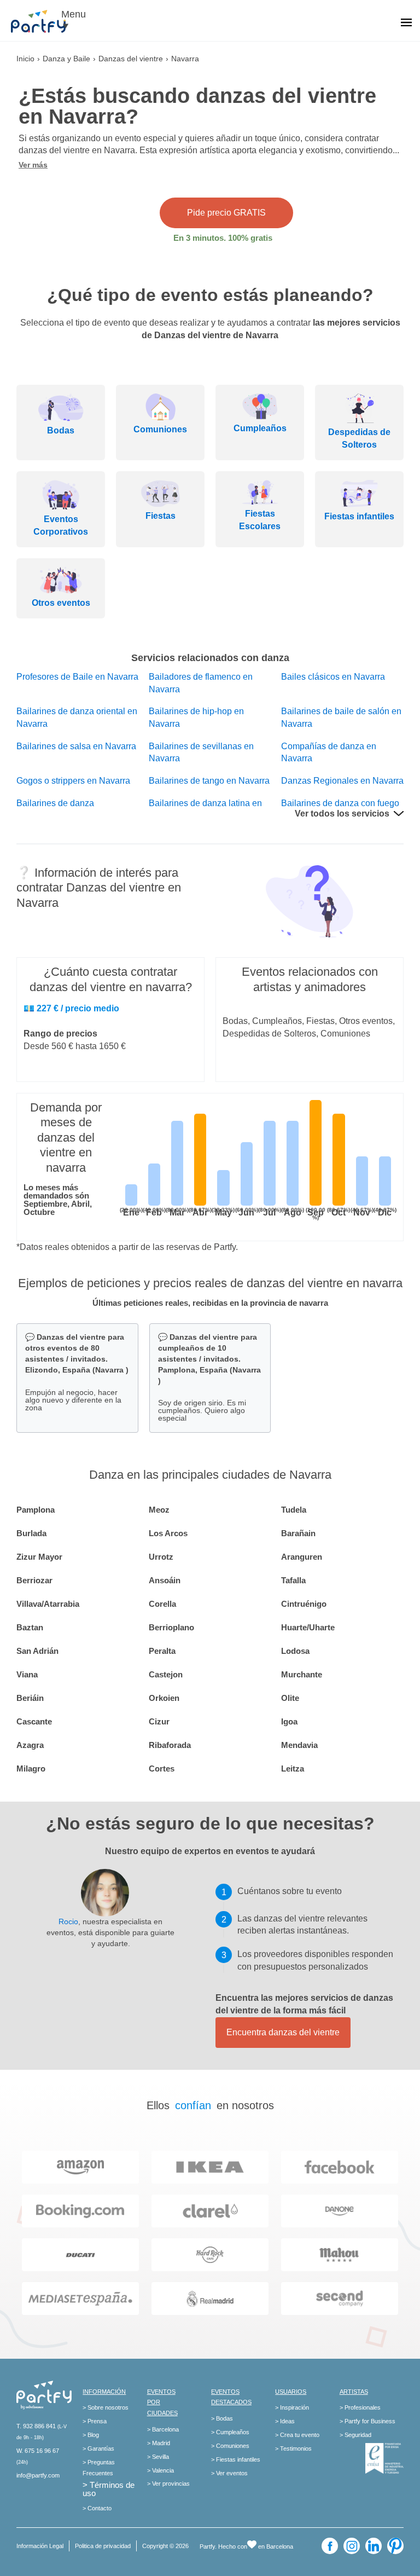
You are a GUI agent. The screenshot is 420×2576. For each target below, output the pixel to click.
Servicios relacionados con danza (210, 658)
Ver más (33, 165)
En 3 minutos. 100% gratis (223, 238)
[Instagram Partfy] (352, 2546)
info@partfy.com (38, 2475)
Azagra (30, 1745)
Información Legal (40, 2546)
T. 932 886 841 (36, 2426)
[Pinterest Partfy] (395, 2546)
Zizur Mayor (39, 1557)
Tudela (294, 1510)
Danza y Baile (66, 59)
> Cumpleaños (230, 2432)
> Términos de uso (109, 2489)
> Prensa (95, 2421)
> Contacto (97, 2508)
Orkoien (164, 1698)
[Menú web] (406, 24)
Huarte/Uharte (308, 1627)
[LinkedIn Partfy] (374, 2546)
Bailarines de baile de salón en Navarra (341, 717)
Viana (27, 1674)
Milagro (31, 1769)
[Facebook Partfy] (330, 2546)
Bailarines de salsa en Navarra (76, 746)
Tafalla (293, 1580)
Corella (162, 1604)
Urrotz (161, 1557)
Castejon (166, 1674)
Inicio (25, 59)
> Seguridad (355, 2435)
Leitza (293, 1769)
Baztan (30, 1627)
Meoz (159, 1510)
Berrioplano (171, 1627)
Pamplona (36, 1510)
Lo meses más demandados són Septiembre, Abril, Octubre (58, 1200)
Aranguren (302, 1557)
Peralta (162, 1651)
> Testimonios (293, 2448)
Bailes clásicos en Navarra (333, 677)
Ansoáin (165, 1580)
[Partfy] (44, 21)
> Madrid (159, 2443)
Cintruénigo (304, 1604)
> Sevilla (158, 2457)
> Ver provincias (168, 2484)
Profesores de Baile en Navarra (77, 677)
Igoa (289, 1721)
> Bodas (222, 2418)
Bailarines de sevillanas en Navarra (201, 752)
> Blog (91, 2435)
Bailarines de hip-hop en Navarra (196, 717)
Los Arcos (168, 1533)
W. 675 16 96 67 (38, 2451)
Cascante (34, 1721)
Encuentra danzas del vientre (283, 2032)
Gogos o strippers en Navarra (73, 781)
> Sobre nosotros (106, 2407)
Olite (290, 1698)
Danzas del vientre (131, 59)
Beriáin (30, 1698)
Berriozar (34, 1580)
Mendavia (299, 1745)
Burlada (31, 1533)
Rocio (68, 1921)
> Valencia (161, 2470)
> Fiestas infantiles (236, 2459)
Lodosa (295, 1651)
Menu (74, 14)
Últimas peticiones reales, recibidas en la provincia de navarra (210, 1303)
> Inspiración (292, 2407)
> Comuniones (230, 2446)
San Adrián (37, 1651)
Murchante (302, 1674)
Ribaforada (170, 1745)
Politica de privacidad (103, 2546)
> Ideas (285, 2421)
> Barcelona (163, 2429)
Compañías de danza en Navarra (329, 752)
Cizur (159, 1721)
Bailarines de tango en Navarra (209, 781)
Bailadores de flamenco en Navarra (201, 683)
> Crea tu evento (297, 2435)
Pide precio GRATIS (226, 213)
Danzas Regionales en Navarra (342, 781)
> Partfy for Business (367, 2421)
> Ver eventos (229, 2473)
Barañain (298, 1533)
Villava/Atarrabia (48, 1604)
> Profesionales (360, 2407)
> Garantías (98, 2448)
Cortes (162, 1769)
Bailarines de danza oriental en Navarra (77, 717)
